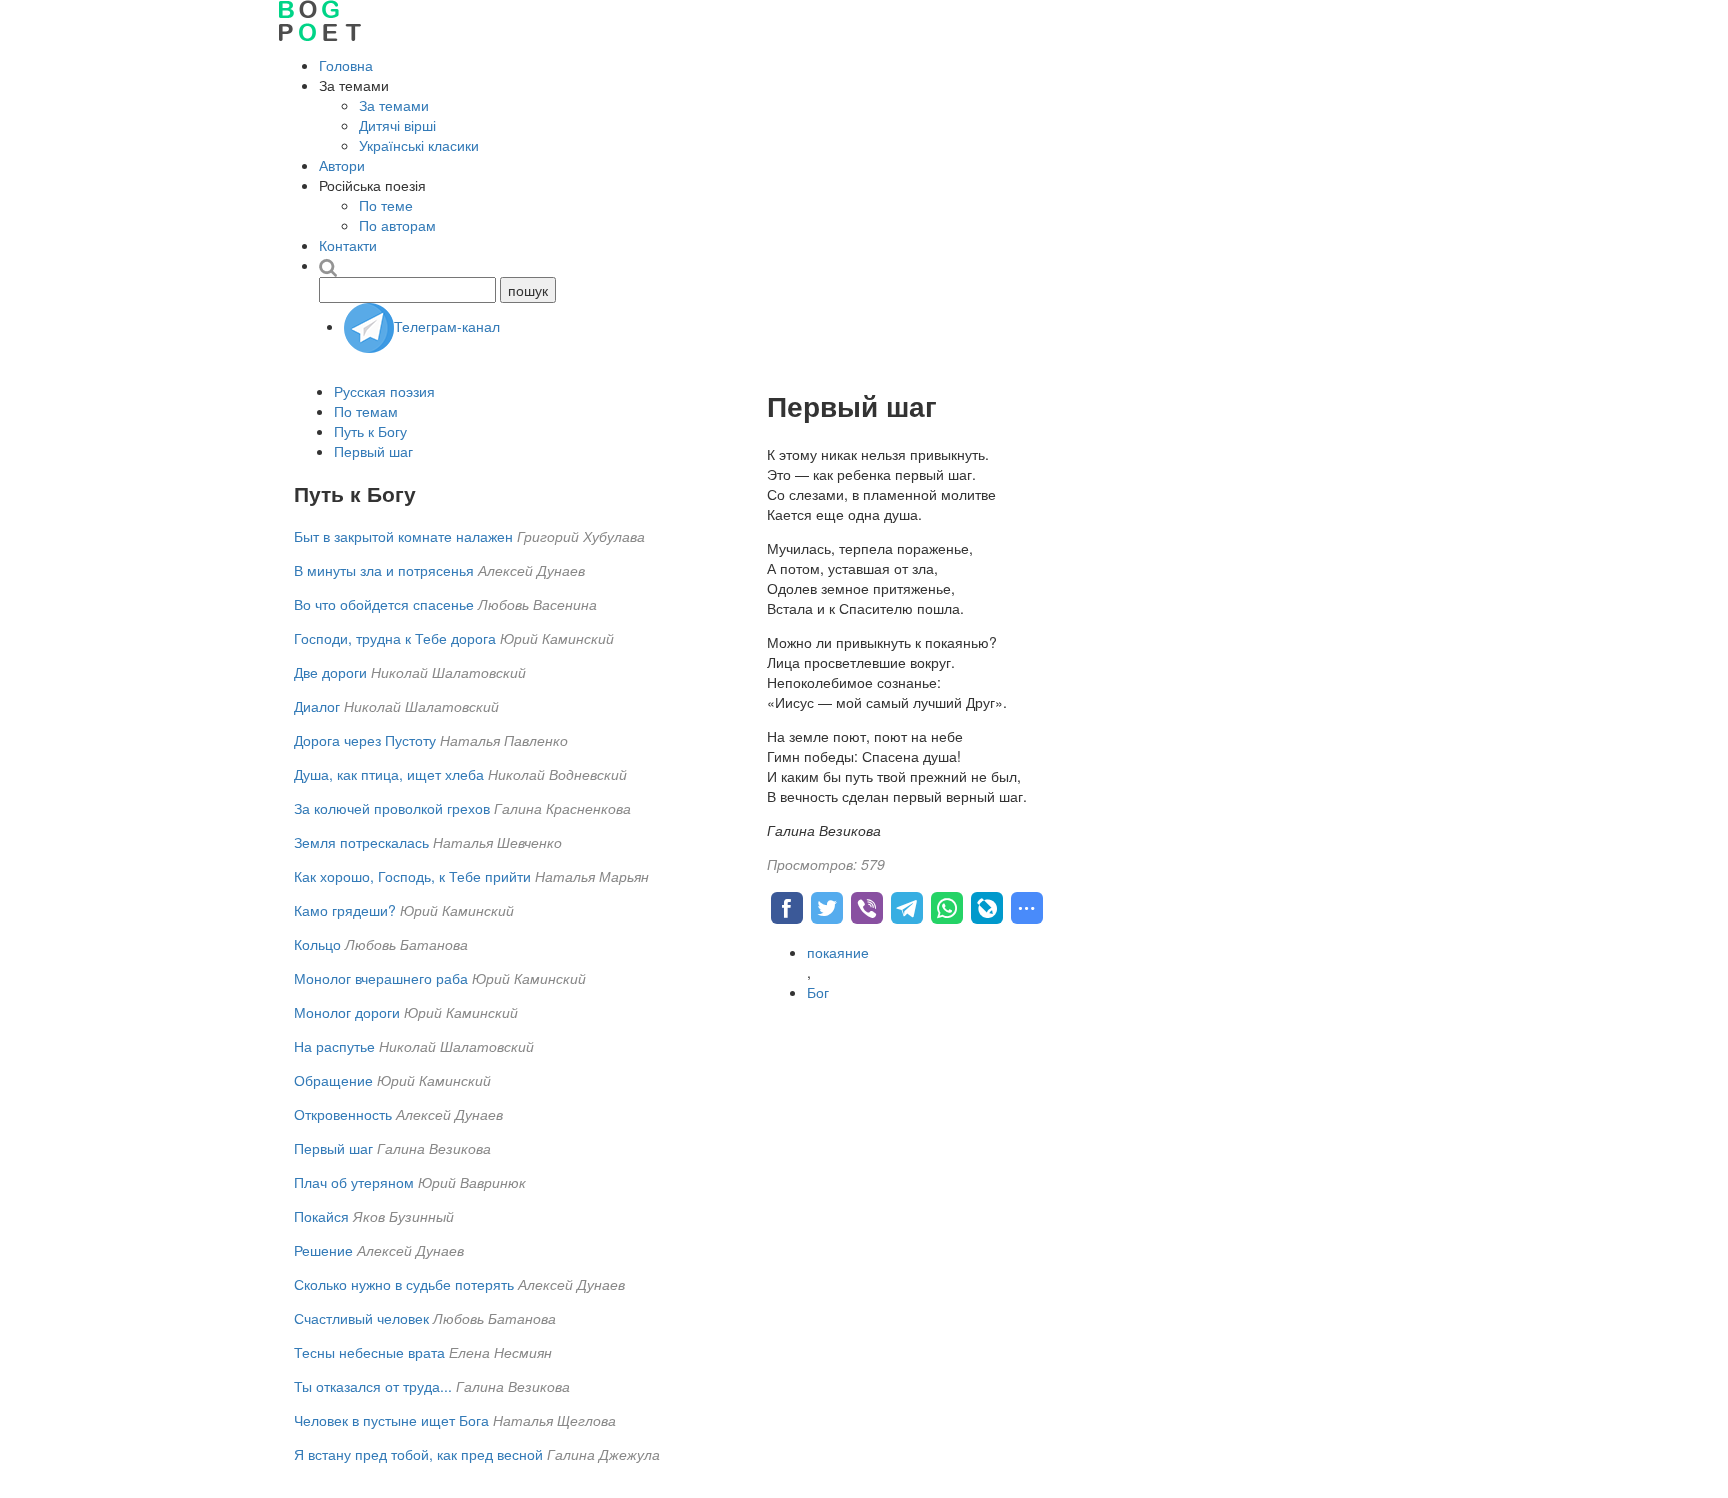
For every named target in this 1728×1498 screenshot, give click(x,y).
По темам (366, 411)
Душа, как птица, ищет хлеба (389, 774)
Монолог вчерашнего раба (381, 978)
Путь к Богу (370, 431)
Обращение (333, 1080)
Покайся (321, 1216)
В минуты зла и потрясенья (384, 570)
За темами (394, 105)
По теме (386, 205)
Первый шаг (373, 451)
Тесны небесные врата (369, 1352)
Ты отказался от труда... (375, 1386)
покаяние (838, 952)
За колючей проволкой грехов (392, 808)
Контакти (348, 245)
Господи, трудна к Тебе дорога (395, 638)
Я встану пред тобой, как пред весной (418, 1454)
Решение (323, 1250)
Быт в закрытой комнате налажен (403, 536)
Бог (818, 992)
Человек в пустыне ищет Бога (391, 1420)
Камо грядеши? (345, 910)
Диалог (317, 706)
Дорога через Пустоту (365, 740)
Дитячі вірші (397, 125)
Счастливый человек (361, 1318)
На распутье (334, 1046)
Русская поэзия (384, 391)
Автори (342, 165)
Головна (346, 65)
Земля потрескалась (361, 842)
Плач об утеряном (354, 1182)
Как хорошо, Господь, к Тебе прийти (412, 876)
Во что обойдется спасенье (384, 604)
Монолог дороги (347, 1012)
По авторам (397, 225)
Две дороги (330, 672)
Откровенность (343, 1114)
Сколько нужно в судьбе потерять (404, 1284)
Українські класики (419, 145)
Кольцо (317, 944)
